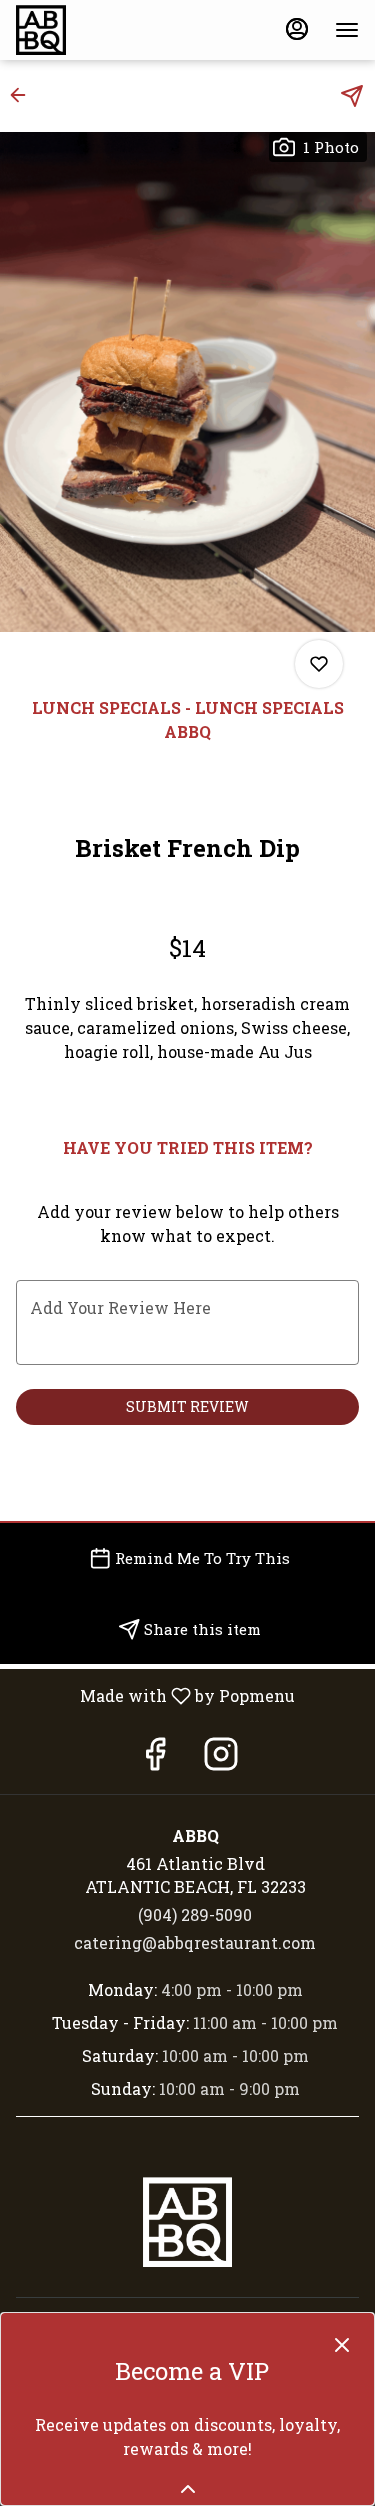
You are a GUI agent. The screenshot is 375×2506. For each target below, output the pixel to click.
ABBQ (187, 2222)
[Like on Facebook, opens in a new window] (155, 1758)
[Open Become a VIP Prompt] (188, 2489)
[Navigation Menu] (347, 30)
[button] (24, 95)
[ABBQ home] (106, 30)
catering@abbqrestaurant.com (195, 1942)
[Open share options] (352, 96)
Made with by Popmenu (155, 1695)
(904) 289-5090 (195, 1914)
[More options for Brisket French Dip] (319, 664)
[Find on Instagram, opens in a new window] (221, 1758)
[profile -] (297, 29)
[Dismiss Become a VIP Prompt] (342, 2345)
